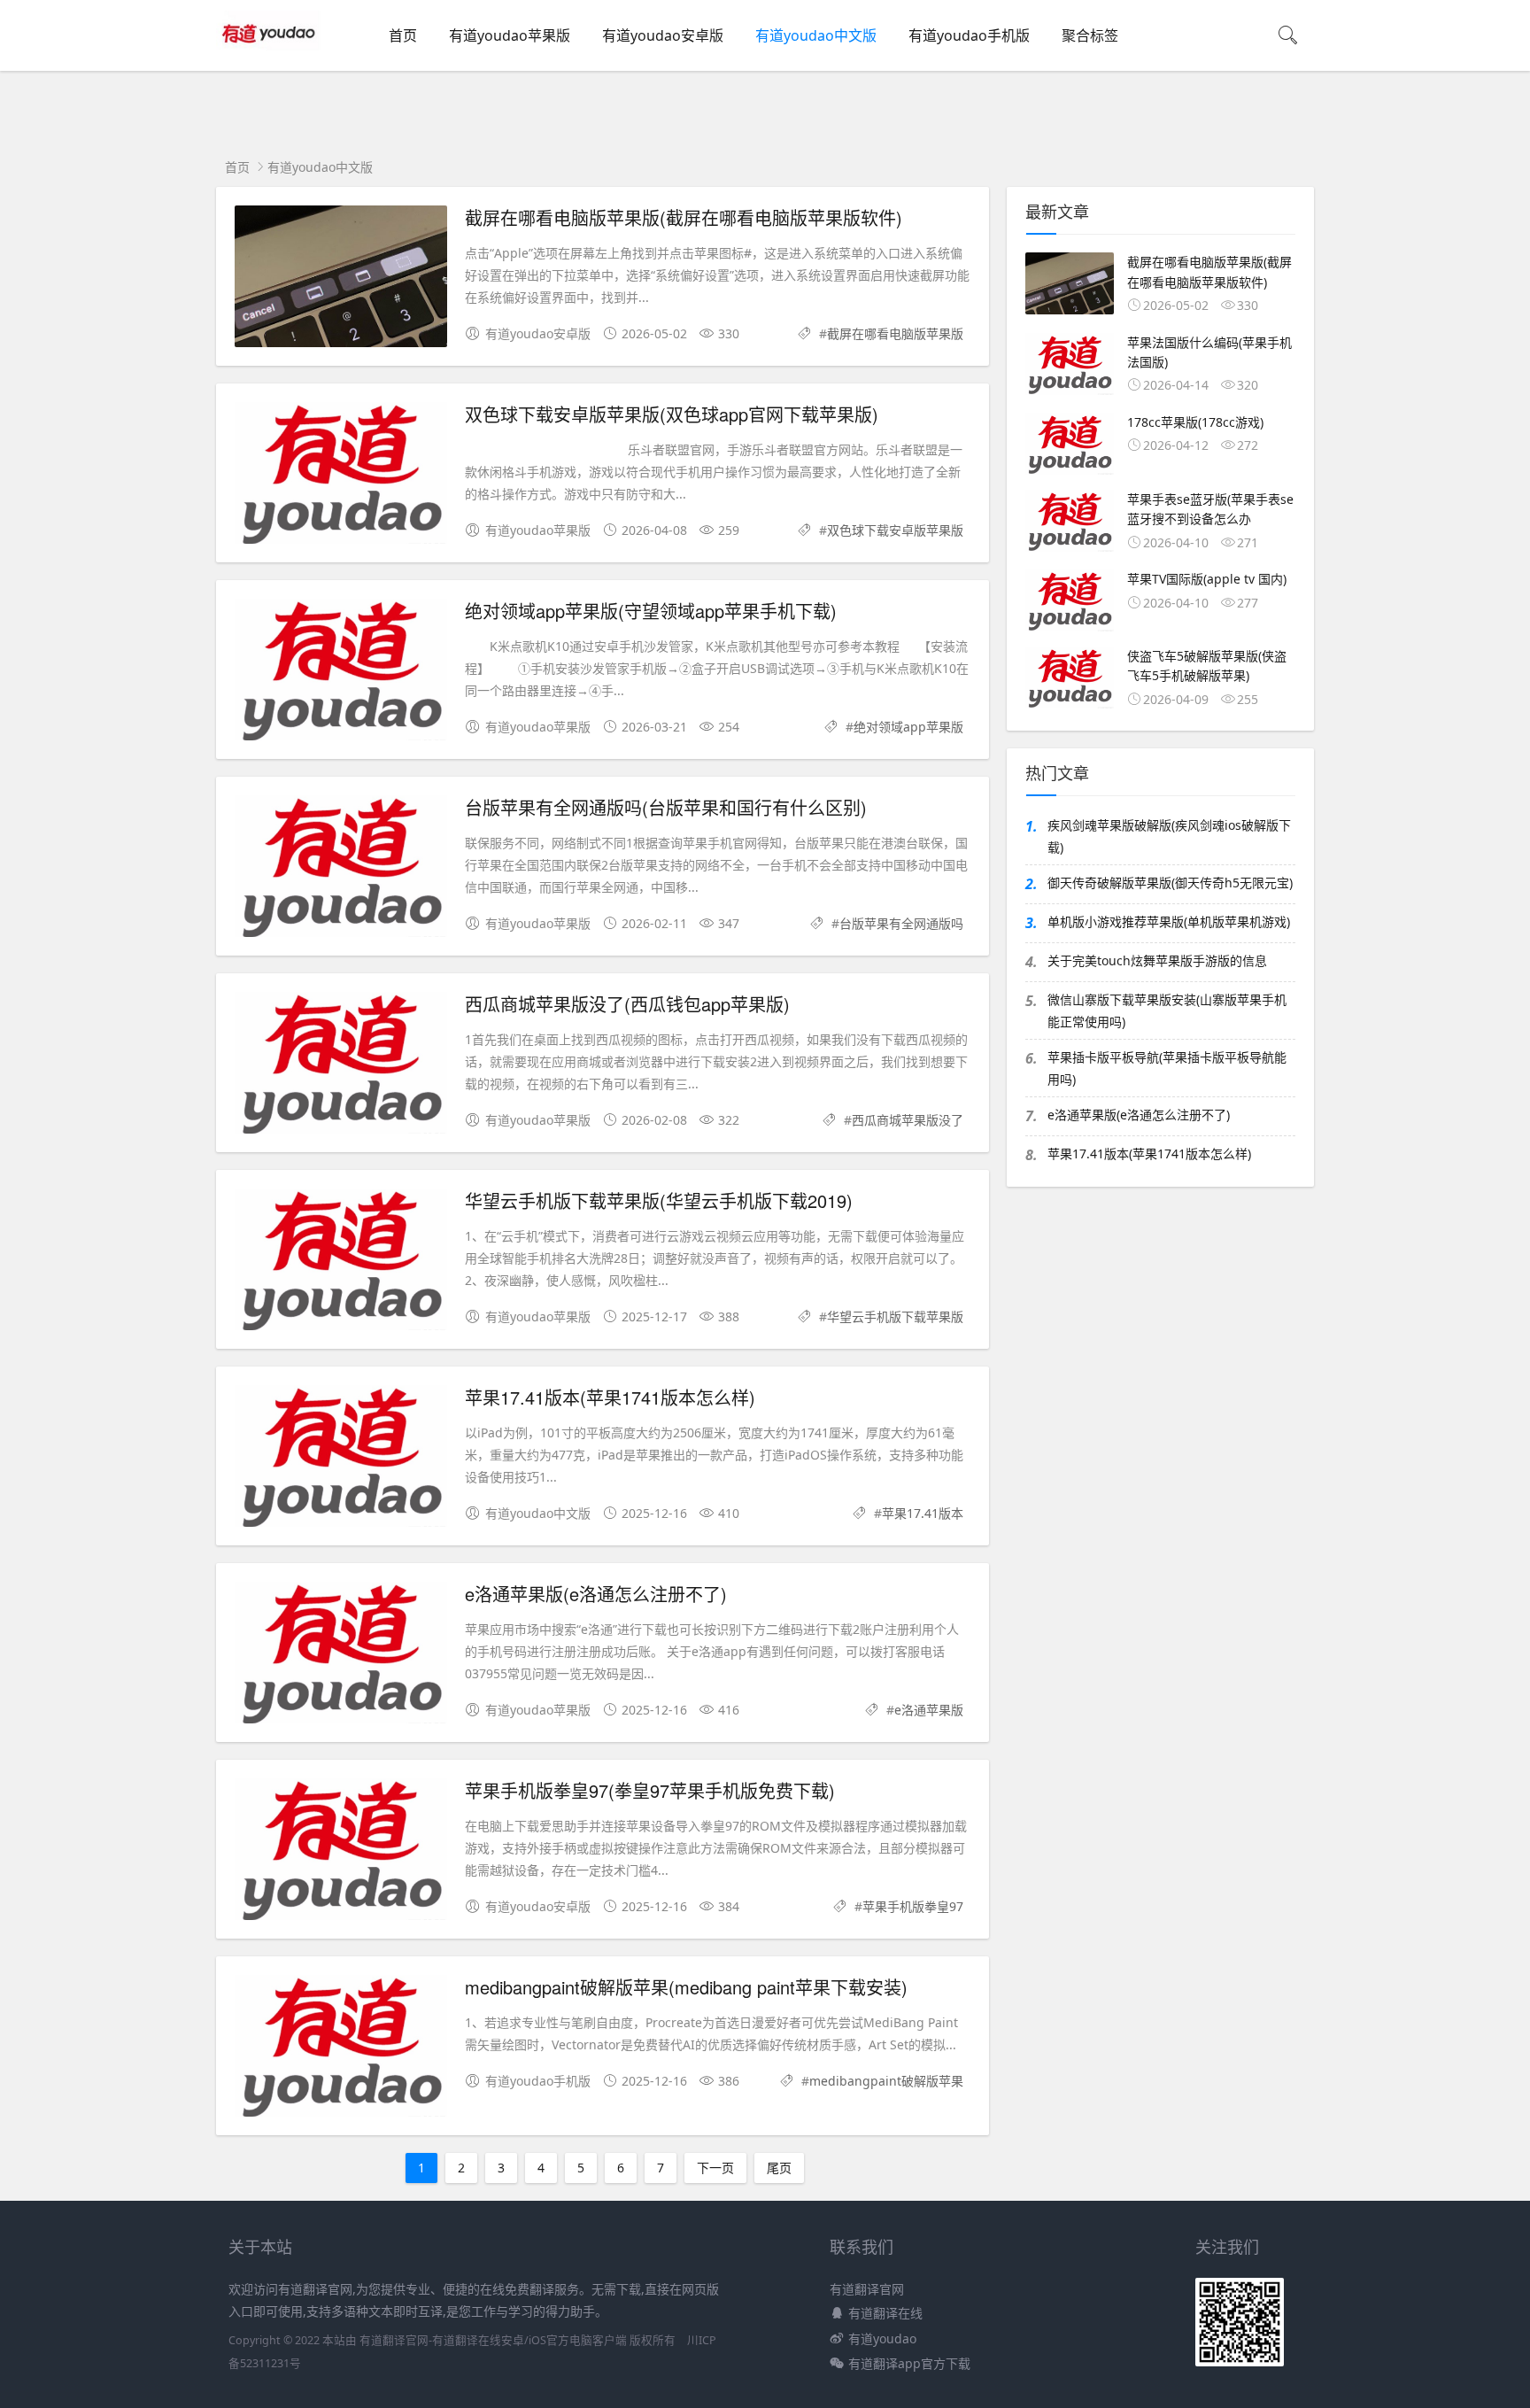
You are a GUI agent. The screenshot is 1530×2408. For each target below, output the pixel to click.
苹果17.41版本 (923, 1513)
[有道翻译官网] (270, 54)
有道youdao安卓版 (663, 35)
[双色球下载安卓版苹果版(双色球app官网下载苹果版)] (341, 476)
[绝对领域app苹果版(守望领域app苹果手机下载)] (341, 673)
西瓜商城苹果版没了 (908, 1120)
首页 (403, 35)
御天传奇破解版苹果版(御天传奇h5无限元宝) (1170, 883)
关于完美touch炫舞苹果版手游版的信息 (1157, 960)
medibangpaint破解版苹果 (886, 2081)
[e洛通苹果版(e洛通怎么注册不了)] (341, 1656)
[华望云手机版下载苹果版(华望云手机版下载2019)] (341, 1262)
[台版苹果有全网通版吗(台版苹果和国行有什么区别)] (341, 869)
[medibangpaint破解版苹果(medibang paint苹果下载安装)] (341, 2049)
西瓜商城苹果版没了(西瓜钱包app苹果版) (627, 1004)
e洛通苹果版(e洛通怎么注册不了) (596, 1594)
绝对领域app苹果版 (908, 727)
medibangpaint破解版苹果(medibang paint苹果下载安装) (686, 1987)
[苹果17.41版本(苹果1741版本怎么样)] (341, 1459)
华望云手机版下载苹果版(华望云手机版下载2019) (659, 1200)
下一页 (715, 2168)
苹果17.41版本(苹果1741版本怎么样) (610, 1397)
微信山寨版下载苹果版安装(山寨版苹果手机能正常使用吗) (1167, 1010)
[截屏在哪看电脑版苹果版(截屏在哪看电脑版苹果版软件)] (341, 279)
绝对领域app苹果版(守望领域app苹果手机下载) (651, 611)
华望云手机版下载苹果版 (895, 1316)
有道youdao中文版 (816, 35)
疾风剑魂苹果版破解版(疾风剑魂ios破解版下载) (1169, 836)
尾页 (779, 2168)
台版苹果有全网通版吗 (901, 923)
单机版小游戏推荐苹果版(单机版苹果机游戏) (1169, 921)
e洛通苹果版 (929, 1710)
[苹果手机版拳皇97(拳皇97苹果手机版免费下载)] (341, 1852)
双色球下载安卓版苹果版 (895, 530)
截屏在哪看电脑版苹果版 (895, 333)
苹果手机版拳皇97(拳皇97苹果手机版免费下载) (650, 1790)
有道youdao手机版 (969, 35)
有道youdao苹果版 (510, 35)
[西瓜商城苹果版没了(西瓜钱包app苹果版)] (341, 1066)
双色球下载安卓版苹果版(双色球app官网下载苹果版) (672, 414)
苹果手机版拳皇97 (913, 1906)
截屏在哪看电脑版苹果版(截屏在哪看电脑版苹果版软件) (684, 217)
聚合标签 (1090, 35)
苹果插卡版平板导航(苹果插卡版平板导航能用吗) (1167, 1068)
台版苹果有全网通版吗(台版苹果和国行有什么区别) (666, 807)
